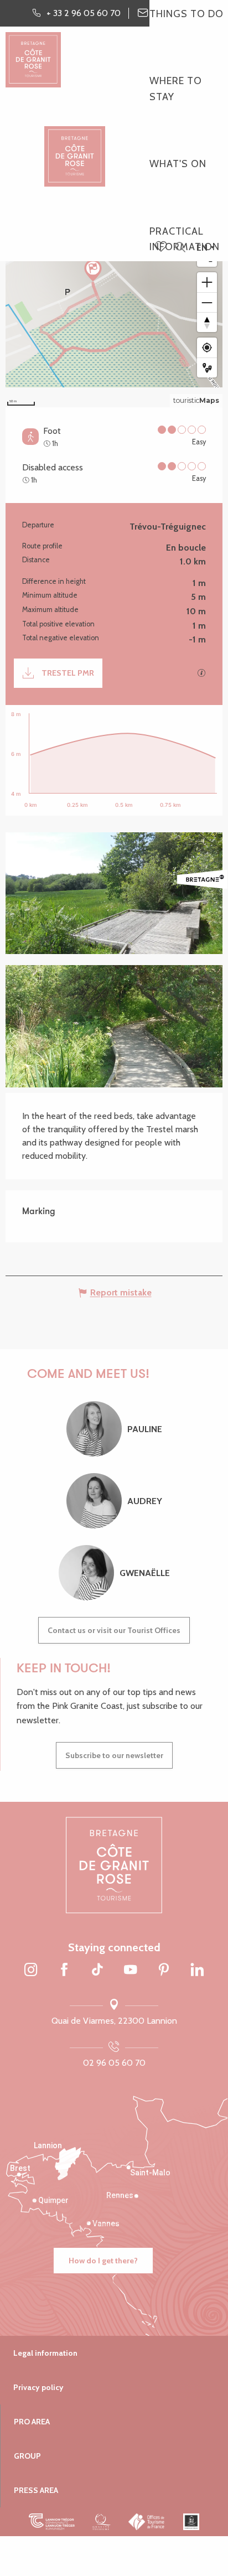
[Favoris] (162, 247)
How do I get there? (103, 2261)
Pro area (32, 2422)
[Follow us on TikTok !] (97, 1971)
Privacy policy (38, 2387)
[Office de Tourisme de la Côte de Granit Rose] (75, 146)
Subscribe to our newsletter (114, 1755)
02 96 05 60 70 (114, 2063)
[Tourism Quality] (102, 2522)
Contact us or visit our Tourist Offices (114, 1630)
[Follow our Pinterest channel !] (164, 1971)
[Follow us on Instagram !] (31, 1971)
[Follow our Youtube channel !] (131, 1971)
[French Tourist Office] (147, 2522)
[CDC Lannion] (52, 2522)
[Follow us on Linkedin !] (197, 1971)
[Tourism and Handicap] (191, 2522)
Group (27, 2456)
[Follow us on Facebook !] (64, 1971)
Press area (36, 2490)
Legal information (45, 2353)
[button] (180, 248)
